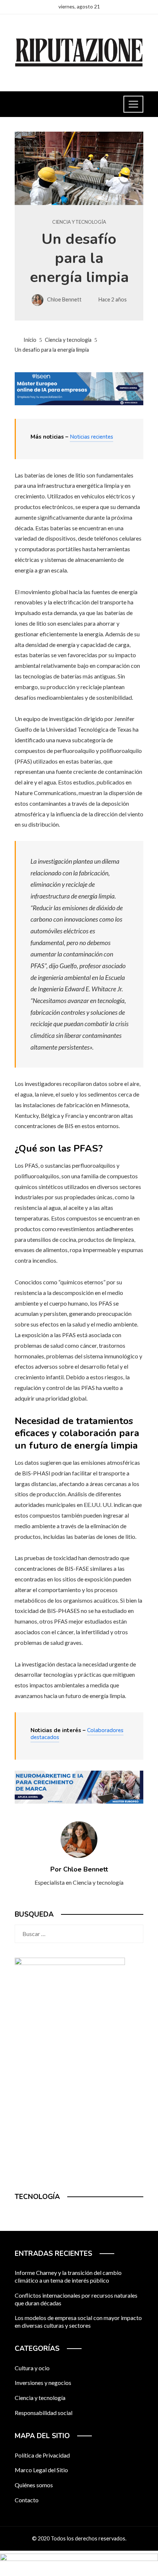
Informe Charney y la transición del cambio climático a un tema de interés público (68, 2276)
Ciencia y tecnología (79, 222)
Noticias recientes (91, 437)
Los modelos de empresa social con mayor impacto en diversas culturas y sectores (78, 2321)
